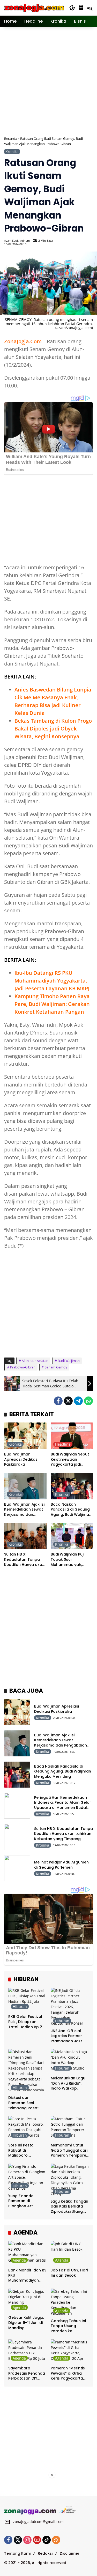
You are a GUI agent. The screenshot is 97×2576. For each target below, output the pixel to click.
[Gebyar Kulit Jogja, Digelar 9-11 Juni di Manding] (27, 2301)
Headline (63, 1444)
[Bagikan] (88, 242)
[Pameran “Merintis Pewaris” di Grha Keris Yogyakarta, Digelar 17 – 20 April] (70, 2351)
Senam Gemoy (56, 1367)
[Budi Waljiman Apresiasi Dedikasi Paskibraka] (25, 1436)
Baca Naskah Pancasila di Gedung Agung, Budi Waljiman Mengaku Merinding (71, 1510)
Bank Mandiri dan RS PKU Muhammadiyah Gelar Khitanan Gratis (27, 2275)
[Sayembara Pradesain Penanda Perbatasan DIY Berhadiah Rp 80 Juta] (27, 2351)
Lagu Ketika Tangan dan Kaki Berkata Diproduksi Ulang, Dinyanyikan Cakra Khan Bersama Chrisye (69, 2207)
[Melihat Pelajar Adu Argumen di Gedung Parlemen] (17, 1868)
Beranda (11, 139)
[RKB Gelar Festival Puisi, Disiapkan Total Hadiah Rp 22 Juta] (27, 2000)
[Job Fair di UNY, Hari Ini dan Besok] (70, 2253)
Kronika (12, 152)
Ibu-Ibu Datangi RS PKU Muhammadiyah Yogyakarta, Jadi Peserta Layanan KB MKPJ (52, 981)
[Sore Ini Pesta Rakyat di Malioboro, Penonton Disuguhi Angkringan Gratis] (27, 2128)
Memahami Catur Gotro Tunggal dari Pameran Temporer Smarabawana (69, 2150)
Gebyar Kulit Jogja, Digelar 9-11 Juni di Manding (26, 2323)
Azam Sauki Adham (17, 241)
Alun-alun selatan (35, 1361)
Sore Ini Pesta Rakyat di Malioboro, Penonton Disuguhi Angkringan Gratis (26, 2150)
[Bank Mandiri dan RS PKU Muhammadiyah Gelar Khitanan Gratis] (27, 2253)
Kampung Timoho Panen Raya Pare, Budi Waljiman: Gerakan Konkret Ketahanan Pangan (52, 1004)
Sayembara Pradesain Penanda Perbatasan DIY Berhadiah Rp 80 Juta (27, 2373)
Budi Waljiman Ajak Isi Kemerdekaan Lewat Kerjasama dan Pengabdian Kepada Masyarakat (24, 1510)
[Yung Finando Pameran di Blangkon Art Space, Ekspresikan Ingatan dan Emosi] (27, 2177)
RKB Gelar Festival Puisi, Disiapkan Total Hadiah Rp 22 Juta (26, 2022)
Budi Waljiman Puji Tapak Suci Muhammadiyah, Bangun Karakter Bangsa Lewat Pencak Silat (71, 1560)
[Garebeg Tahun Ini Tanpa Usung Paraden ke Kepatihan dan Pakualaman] (70, 2302)
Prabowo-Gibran (23, 1367)
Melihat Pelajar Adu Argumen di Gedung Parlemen (61, 1865)
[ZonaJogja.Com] (34, 7)
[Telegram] (78, 1401)
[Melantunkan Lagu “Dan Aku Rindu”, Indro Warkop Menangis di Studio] (70, 2061)
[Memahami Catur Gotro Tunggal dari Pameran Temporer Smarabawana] (70, 2128)
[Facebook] (58, 1401)
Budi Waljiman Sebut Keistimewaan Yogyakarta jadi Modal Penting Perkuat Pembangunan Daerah (70, 1460)
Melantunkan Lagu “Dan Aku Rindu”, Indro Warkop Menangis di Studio (68, 2083)
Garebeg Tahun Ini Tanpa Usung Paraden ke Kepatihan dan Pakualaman (68, 2326)
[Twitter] (68, 1401)
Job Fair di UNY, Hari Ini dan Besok (69, 2273)
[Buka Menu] (81, 8)
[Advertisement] (48, 81)
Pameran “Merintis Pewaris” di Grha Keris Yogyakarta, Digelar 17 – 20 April (69, 2373)
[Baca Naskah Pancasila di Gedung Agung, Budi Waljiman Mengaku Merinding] (72, 1486)
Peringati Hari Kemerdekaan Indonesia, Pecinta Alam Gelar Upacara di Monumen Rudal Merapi (63, 1805)
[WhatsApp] (88, 1401)
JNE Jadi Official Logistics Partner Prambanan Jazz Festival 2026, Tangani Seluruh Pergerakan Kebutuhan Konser (68, 2036)
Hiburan (20, 2007)
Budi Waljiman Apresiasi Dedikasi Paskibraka (21, 1459)
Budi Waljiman (69, 1361)
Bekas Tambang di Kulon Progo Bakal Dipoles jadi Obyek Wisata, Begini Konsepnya (53, 729)
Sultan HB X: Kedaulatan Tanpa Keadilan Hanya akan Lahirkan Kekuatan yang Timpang (24, 1560)
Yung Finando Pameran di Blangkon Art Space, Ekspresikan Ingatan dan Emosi (26, 2201)
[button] (72, 8)
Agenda (19, 2260)
